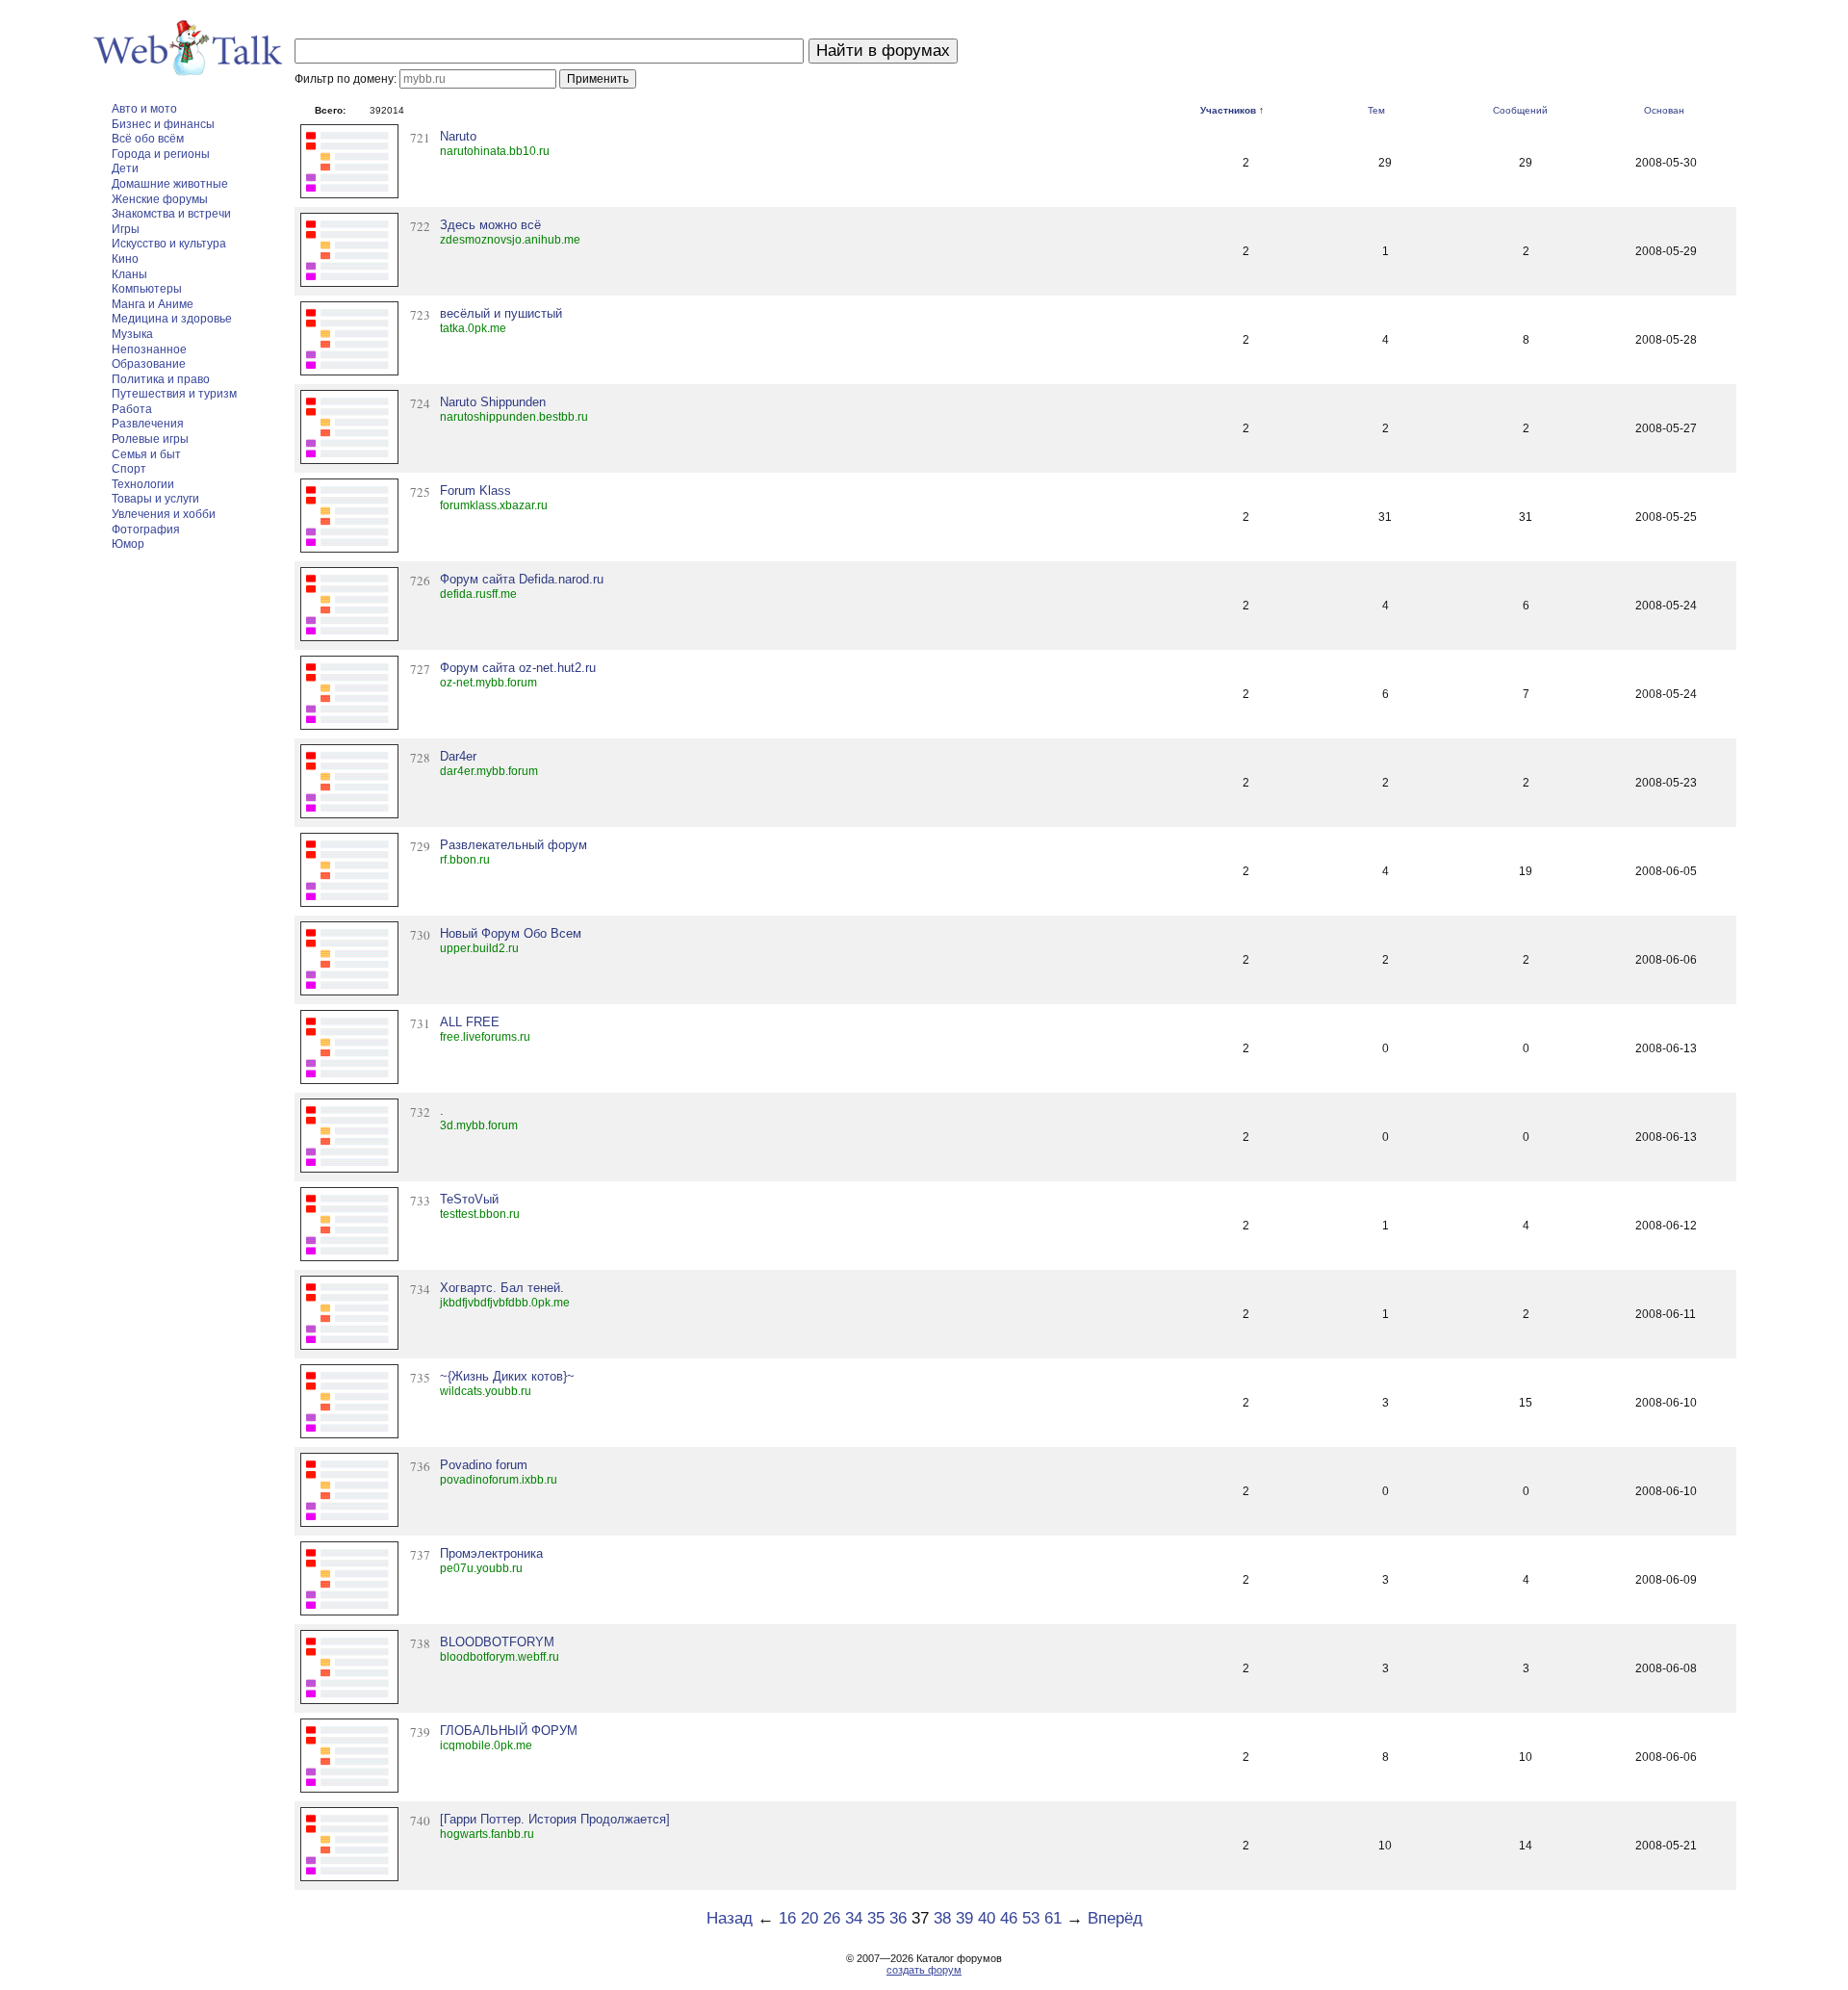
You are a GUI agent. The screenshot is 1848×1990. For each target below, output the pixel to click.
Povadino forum (484, 1465)
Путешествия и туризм (174, 394)
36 (898, 1918)
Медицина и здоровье (172, 319)
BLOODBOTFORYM (497, 1642)
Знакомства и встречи (171, 214)
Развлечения (148, 424)
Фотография (146, 530)
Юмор (128, 544)
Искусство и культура (169, 244)
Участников (1228, 110)
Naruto (458, 136)
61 (1053, 1918)
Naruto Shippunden (493, 402)
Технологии (143, 484)
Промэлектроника (491, 1553)
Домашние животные (170, 184)
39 (964, 1918)
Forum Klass (475, 491)
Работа (132, 409)
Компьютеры (147, 289)
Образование (149, 364)
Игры (126, 229)
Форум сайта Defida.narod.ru (522, 579)
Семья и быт (146, 454)
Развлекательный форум (513, 845)
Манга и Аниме (153, 304)
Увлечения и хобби (164, 514)
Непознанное (149, 349)
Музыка (132, 334)
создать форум (924, 1970)
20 (809, 1918)
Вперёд (1115, 1918)
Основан (1664, 110)
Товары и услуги (155, 499)
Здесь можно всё (490, 225)
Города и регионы (161, 154)
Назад (730, 1918)
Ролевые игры (150, 439)
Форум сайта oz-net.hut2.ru (518, 668)
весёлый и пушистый (501, 313)
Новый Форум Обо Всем (511, 933)
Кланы (129, 274)
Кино (125, 259)
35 (876, 1918)
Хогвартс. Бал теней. (502, 1288)
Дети (125, 168)
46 (1009, 1918)
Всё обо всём (148, 139)
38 (942, 1918)
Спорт (129, 469)
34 (854, 1918)
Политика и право (161, 379)
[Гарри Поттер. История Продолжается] (555, 1819)
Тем (1376, 110)
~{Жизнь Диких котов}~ (507, 1376)
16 (787, 1918)
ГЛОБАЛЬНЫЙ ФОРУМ (509, 1731)
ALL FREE (470, 1022)
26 (832, 1918)
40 (987, 1918)
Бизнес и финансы (163, 124)
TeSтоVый (469, 1199)
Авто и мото (144, 109)
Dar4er (458, 756)
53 (1031, 1918)
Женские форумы (160, 199)
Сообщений (1520, 110)
